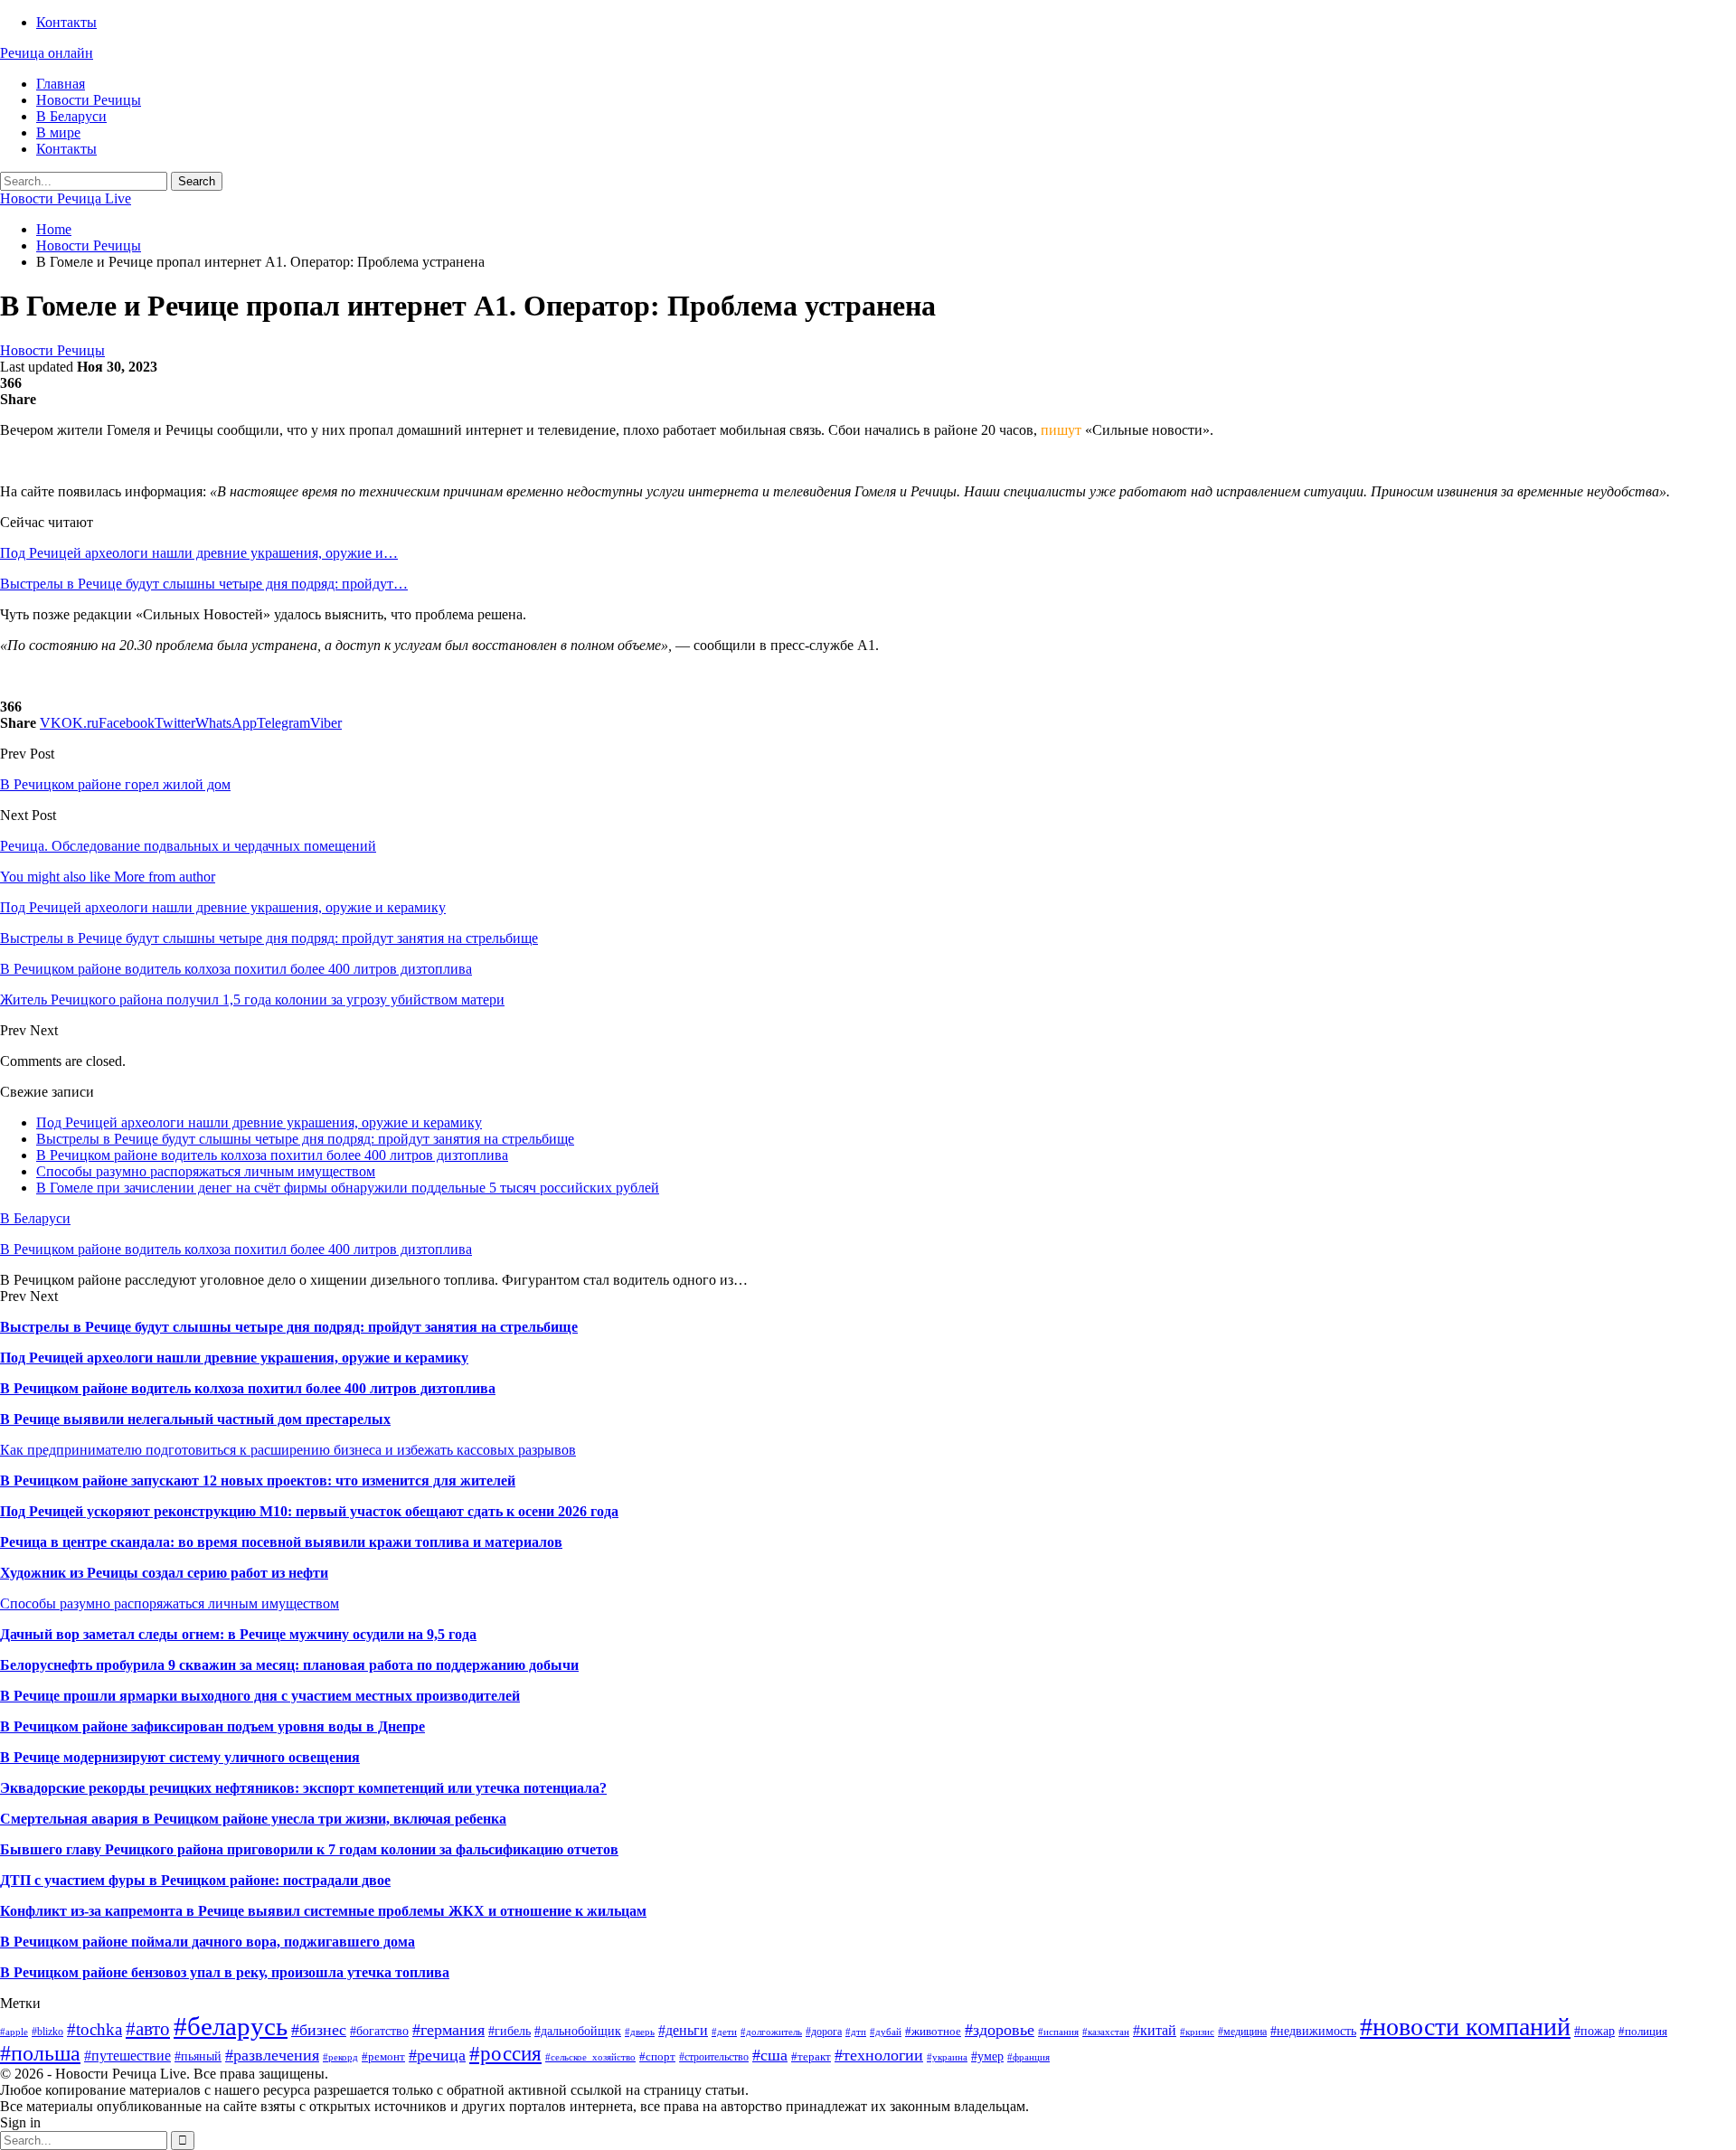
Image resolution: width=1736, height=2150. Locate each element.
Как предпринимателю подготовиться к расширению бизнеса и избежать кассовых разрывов (288, 1450)
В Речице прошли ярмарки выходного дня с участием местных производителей (260, 1696)
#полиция (1643, 2031)
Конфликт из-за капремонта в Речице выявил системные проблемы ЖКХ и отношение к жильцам (323, 1911)
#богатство (379, 2031)
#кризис (1197, 2032)
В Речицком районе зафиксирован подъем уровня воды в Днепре (212, 1726)
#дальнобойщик (578, 2031)
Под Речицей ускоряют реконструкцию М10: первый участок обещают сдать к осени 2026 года (309, 1511)
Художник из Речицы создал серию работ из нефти (164, 1573)
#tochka (94, 2029)
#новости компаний (1465, 2027)
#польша (40, 2053)
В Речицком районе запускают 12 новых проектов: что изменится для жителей (258, 1480)
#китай (1155, 2030)
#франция (1028, 2057)
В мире (58, 132)
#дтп (856, 2032)
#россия (505, 2053)
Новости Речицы (89, 100)
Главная (61, 84)
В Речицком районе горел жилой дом (115, 784)
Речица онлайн (47, 53)
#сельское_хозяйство (590, 2057)
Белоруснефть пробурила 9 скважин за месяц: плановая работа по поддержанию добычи (289, 1665)
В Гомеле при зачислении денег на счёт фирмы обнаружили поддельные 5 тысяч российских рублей (348, 1188)
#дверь (640, 2032)
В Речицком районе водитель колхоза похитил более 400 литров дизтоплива (272, 1155)
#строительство (714, 2057)
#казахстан (1106, 2032)
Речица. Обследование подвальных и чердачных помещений (188, 846)
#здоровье (1000, 2030)
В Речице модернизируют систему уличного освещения (180, 1757)
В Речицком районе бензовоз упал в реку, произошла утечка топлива (225, 1972)
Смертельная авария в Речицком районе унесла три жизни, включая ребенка (253, 1819)
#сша (770, 2055)
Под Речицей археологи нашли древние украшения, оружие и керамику (259, 1122)
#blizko (47, 2032)
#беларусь (231, 2026)
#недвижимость (1313, 2031)
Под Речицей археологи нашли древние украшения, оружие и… (199, 553)
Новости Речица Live (66, 198)
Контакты (66, 22)
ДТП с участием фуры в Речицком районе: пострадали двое (195, 1880)
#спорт (657, 2056)
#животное (933, 2031)
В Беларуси (71, 116)
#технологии (879, 2055)
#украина (947, 2057)
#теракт (811, 2056)
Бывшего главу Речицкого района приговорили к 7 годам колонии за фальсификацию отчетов (309, 1849)
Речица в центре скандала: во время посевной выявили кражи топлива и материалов (281, 1542)
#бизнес (319, 2030)
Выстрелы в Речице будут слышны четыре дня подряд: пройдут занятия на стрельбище (305, 1139)
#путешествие (127, 2056)
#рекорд (340, 2057)
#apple (14, 2032)
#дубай (886, 2032)
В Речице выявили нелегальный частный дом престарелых (195, 1419)
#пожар (1594, 2031)
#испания (1058, 2032)
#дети (724, 2032)
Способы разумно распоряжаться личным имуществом (206, 1171)
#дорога (824, 2032)
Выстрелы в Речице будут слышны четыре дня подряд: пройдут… (204, 584)
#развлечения (272, 2055)
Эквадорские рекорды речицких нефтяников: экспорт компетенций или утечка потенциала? (303, 1788)
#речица (437, 2055)
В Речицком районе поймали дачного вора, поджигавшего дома (208, 1942)
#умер (987, 2056)
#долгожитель (771, 2032)
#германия (448, 2030)
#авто (148, 2029)
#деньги (683, 2030)
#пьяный (198, 2056)
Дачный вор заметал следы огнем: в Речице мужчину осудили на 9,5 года (238, 1634)
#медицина (1242, 2032)
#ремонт (383, 2056)
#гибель (509, 2031)
